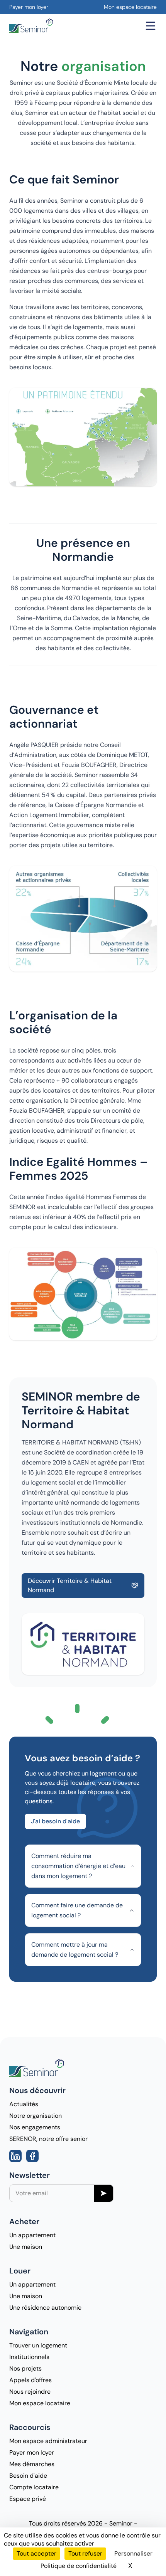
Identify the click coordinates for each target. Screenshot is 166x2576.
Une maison (26, 2247)
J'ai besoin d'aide (55, 1821)
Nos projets (25, 2368)
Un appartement (32, 2235)
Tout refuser (85, 2553)
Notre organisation (36, 2116)
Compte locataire (34, 2487)
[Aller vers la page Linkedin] (15, 2156)
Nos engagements (35, 2127)
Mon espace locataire (130, 7)
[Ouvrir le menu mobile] (151, 26)
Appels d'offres (30, 2380)
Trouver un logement (38, 2345)
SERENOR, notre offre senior (48, 2139)
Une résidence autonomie (45, 2308)
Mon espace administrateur (48, 2441)
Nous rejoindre (30, 2392)
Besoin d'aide (28, 2476)
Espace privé (28, 2499)
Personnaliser (133, 2553)
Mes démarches (32, 2464)
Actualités (24, 2104)
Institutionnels (29, 2357)
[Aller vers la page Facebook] (32, 2156)
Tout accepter (36, 2553)
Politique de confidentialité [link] (79, 2566)
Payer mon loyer (29, 7)
